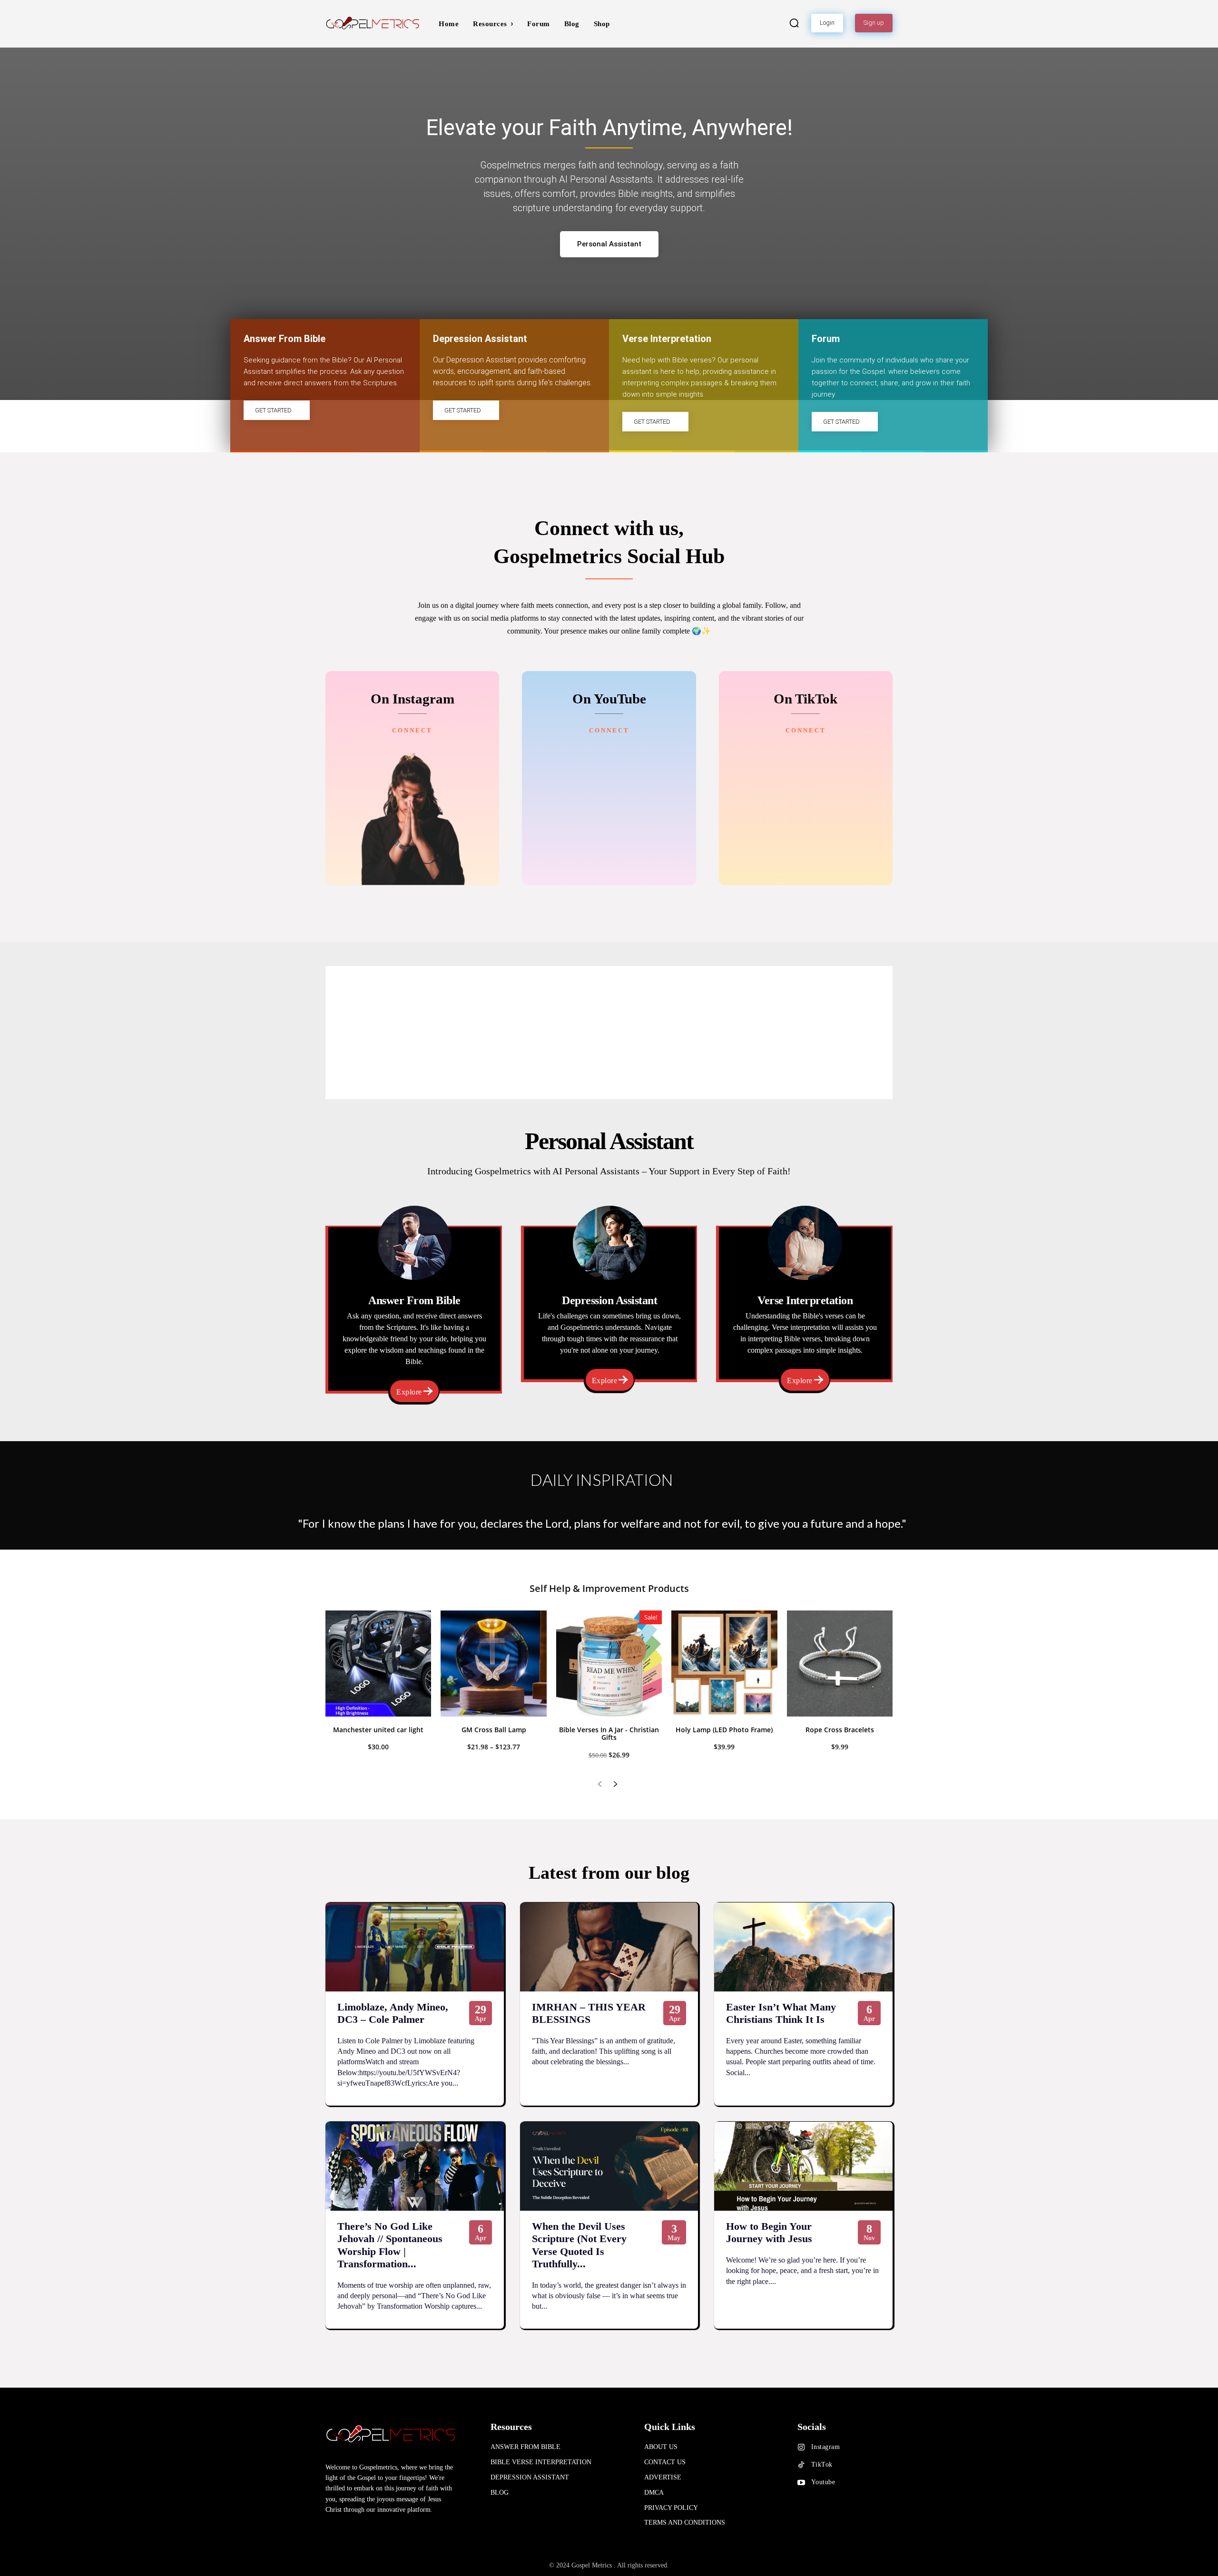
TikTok (822, 2464)
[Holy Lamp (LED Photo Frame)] (724, 1663)
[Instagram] (801, 2448)
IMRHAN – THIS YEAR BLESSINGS (589, 2013)
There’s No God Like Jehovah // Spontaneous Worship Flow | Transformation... (390, 2245)
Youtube (823, 2482)
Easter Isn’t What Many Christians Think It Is (781, 2013)
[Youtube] (801, 2483)
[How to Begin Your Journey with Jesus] (803, 2166)
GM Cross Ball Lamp (494, 1730)
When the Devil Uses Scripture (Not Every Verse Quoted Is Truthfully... (579, 2245)
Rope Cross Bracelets (840, 1730)
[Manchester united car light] (378, 1663)
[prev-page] (600, 1785)
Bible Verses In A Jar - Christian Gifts (609, 1734)
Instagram (826, 2447)
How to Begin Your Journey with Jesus (769, 2232)
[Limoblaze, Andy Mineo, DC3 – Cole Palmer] (415, 1947)
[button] (794, 23)
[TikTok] (801, 2465)
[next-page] (615, 1785)
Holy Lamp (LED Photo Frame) (724, 1730)
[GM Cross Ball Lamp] (493, 1663)
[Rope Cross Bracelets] (840, 1663)
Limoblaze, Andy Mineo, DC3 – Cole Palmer (393, 2013)
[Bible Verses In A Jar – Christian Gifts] (609, 1663)
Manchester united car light (378, 1730)
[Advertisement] (609, 1033)
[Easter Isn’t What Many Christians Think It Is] (803, 1947)
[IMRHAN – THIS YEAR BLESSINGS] (609, 1947)
